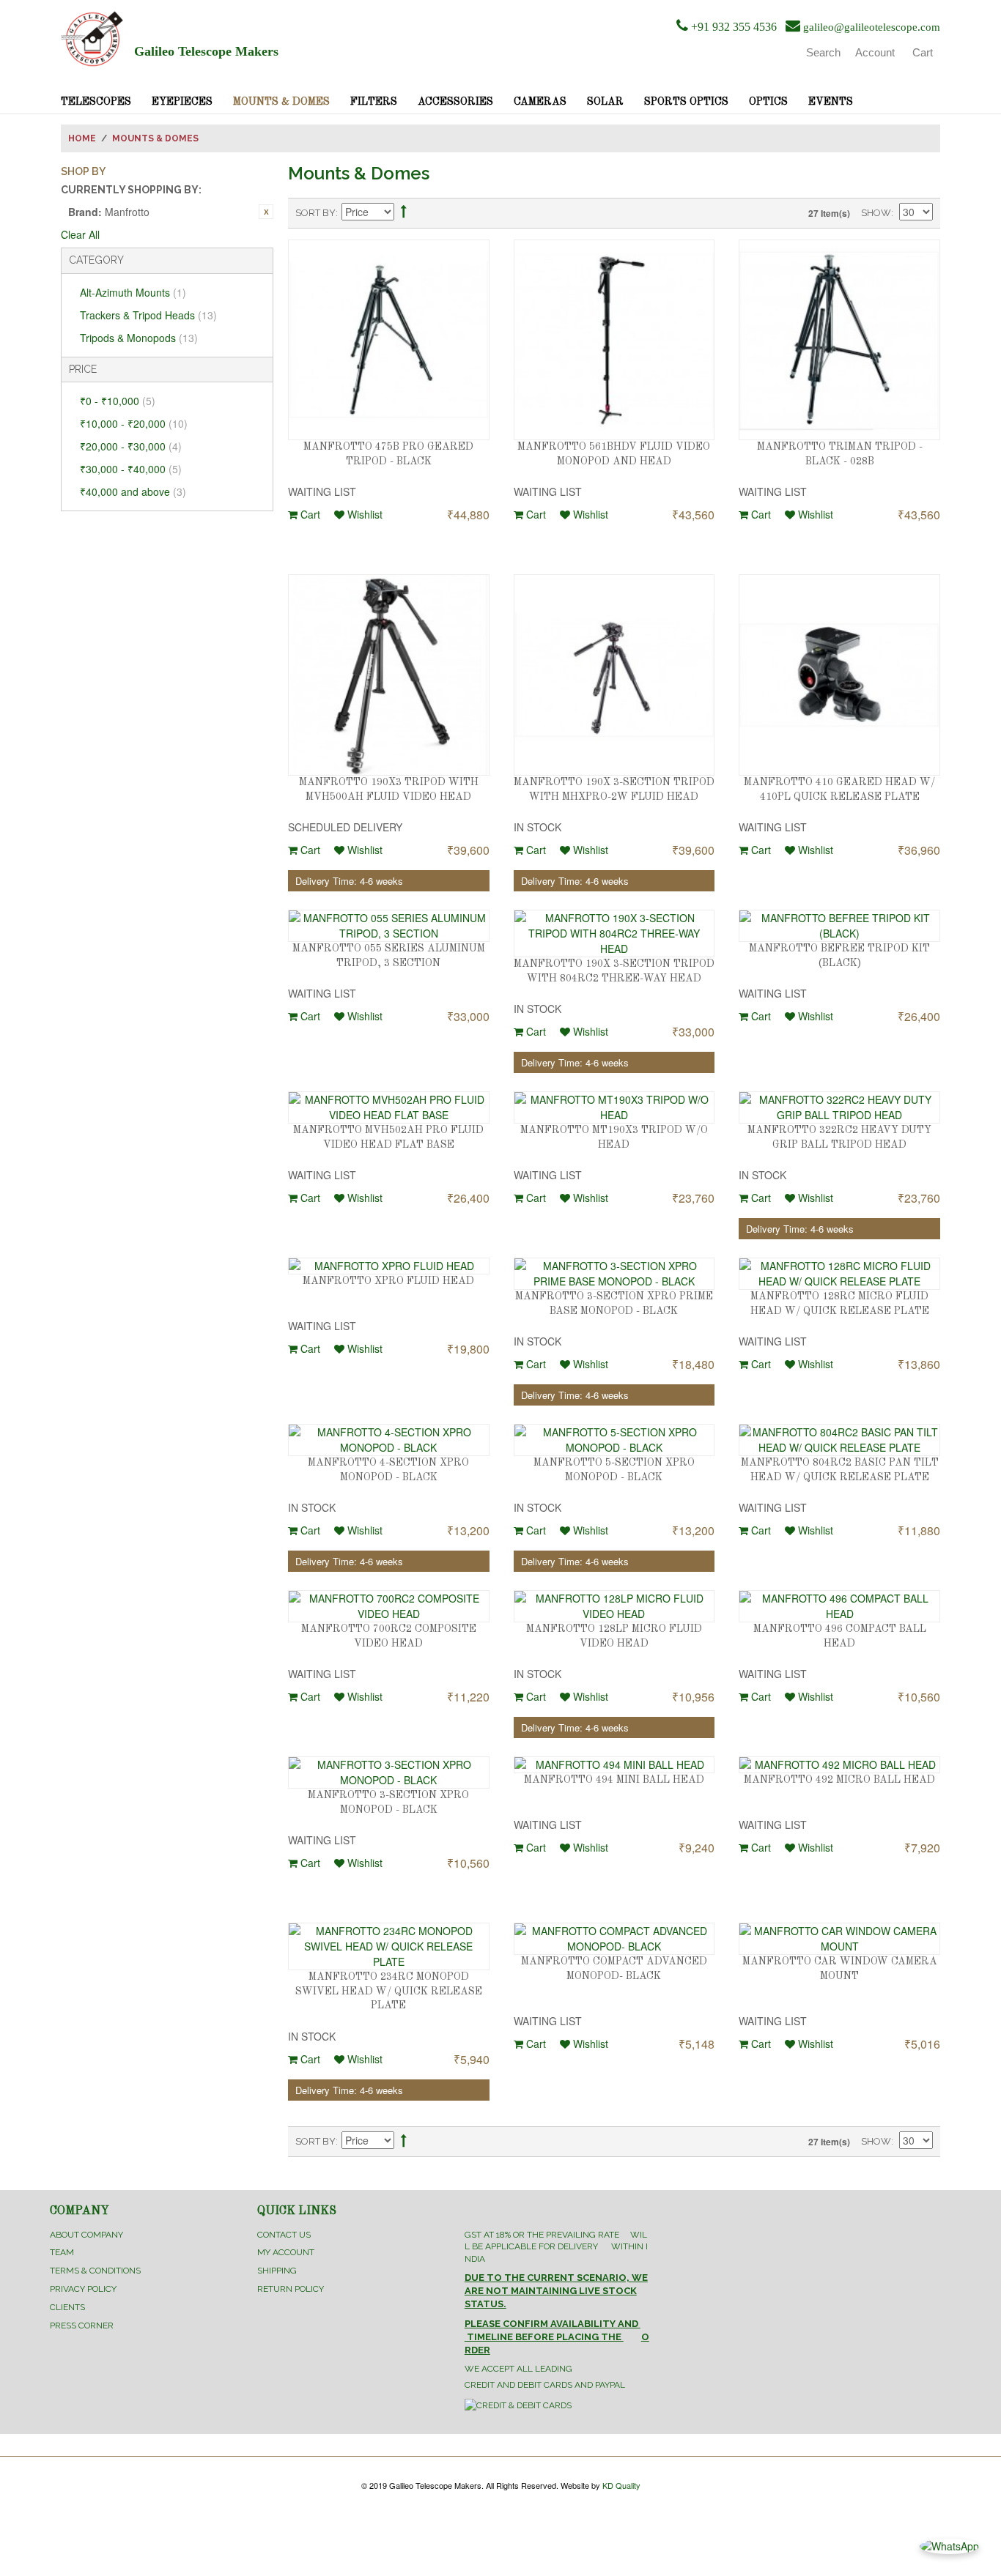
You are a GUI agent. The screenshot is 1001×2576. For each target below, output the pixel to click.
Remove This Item (266, 212)
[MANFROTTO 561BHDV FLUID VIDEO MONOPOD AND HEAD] (614, 340)
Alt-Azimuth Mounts (133, 292)
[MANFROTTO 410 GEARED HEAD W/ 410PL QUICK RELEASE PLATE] (839, 675)
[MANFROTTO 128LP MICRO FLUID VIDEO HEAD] (614, 1606)
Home (82, 138)
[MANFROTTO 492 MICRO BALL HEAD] (839, 1765)
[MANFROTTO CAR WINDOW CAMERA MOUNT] (839, 1939)
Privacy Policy (83, 2289)
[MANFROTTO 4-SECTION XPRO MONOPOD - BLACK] (389, 1440)
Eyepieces (182, 102)
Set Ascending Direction (404, 214)
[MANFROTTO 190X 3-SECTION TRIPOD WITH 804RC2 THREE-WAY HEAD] (614, 933)
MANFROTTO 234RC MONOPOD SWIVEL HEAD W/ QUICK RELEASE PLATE (389, 1991)
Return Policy (291, 2289)
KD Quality (621, 2485)
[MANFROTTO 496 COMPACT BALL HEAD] (839, 1606)
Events (831, 102)
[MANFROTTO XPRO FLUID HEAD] (389, 1266)
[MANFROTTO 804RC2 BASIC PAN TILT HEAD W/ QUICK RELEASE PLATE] (839, 1440)
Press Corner (82, 2326)
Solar (605, 102)
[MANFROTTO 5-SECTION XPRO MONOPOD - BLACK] (614, 1440)
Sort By (315, 213)
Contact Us (284, 2235)
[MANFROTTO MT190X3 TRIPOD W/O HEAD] (614, 1107)
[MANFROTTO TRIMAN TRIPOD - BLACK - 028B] (839, 340)
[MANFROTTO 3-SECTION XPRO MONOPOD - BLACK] (389, 1773)
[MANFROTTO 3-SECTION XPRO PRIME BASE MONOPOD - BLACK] (614, 1274)
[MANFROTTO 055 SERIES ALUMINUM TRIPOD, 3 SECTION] (389, 926)
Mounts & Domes (281, 102)
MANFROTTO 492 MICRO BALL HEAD (839, 1780)
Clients (67, 2307)
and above (133, 491)
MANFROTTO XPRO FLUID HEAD (388, 1281)
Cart (309, 514)
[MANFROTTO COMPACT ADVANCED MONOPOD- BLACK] (614, 1939)
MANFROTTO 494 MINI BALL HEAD (614, 1780)
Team (62, 2252)
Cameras (540, 102)
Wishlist (363, 514)
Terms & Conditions (95, 2271)
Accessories (455, 102)
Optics (768, 102)
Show (876, 213)
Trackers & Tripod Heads (148, 315)
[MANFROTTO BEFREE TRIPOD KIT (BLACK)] (839, 926)
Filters (374, 102)
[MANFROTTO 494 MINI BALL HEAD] (614, 1765)
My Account (286, 2252)
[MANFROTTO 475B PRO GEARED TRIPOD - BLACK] (389, 340)
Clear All (80, 234)
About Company (86, 2235)
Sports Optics (686, 102)
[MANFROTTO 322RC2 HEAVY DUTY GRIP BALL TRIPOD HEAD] (839, 1107)
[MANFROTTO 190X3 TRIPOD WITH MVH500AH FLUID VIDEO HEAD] (389, 675)
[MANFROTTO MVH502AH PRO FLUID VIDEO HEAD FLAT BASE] (389, 1107)
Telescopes (96, 102)
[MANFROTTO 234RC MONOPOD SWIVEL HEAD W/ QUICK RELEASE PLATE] (389, 1946)
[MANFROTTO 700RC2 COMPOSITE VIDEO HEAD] (389, 1606)
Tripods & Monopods (139, 338)
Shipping (277, 2271)
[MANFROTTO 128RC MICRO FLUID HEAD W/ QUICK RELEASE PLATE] (839, 1274)
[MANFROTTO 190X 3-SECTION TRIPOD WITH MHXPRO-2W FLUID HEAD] (614, 675)
